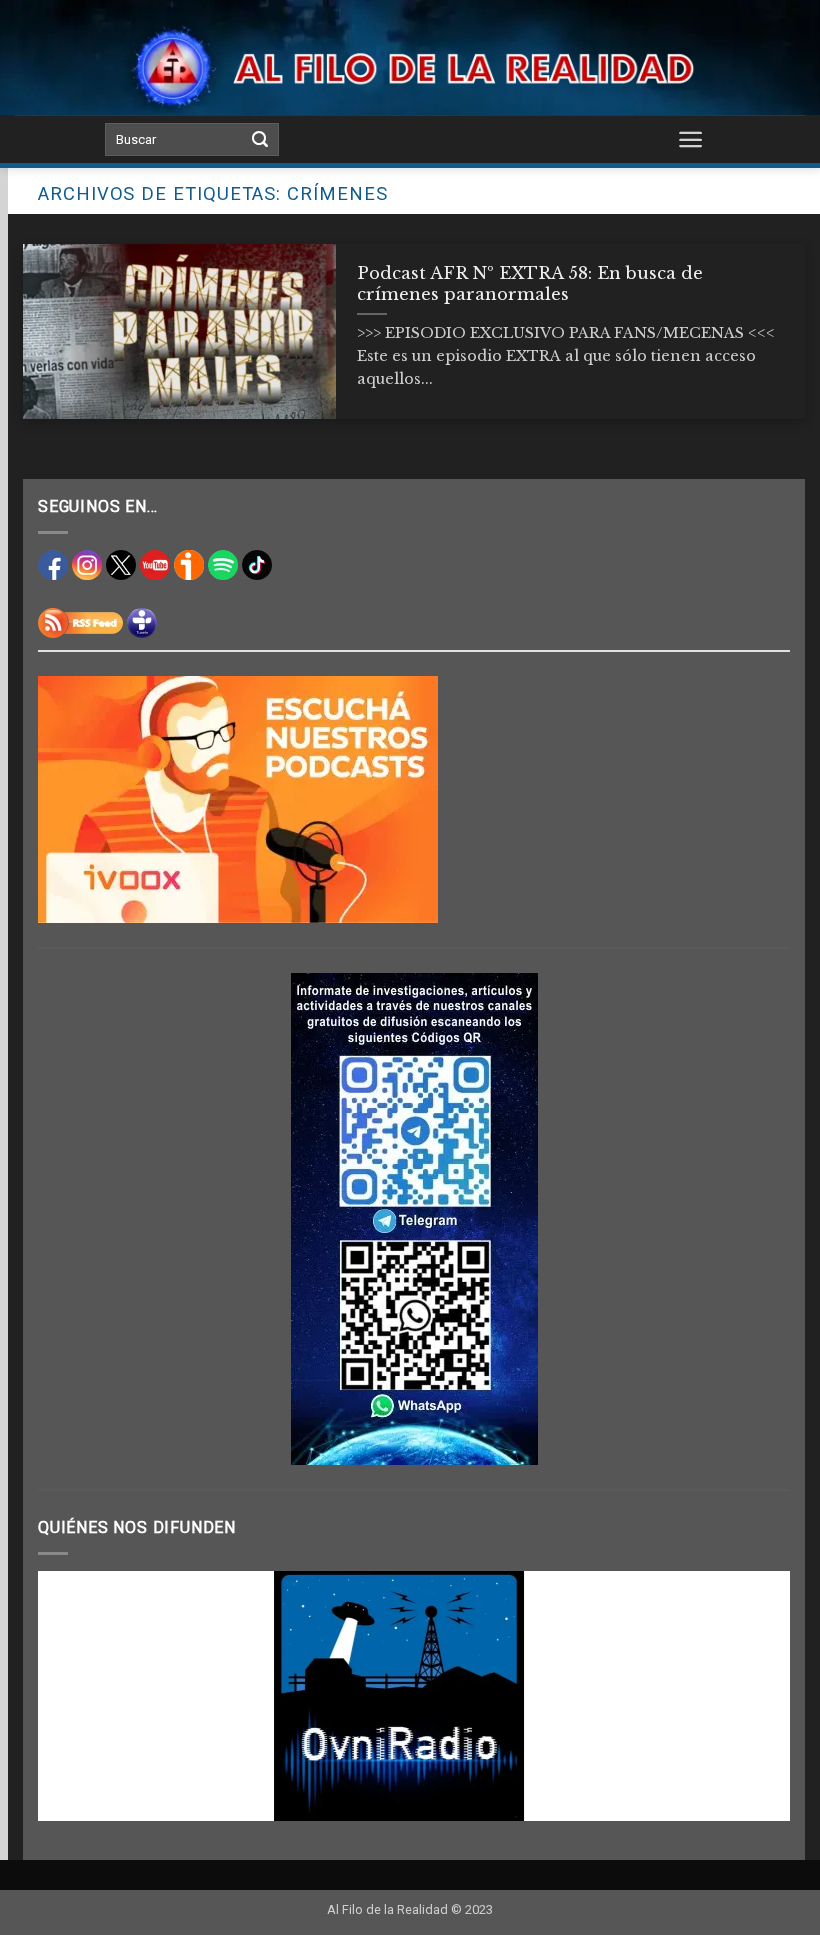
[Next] (750, 1696)
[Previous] (78, 1696)
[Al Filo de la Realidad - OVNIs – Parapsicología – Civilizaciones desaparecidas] (410, 67)
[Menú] (690, 139)
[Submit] (260, 140)
